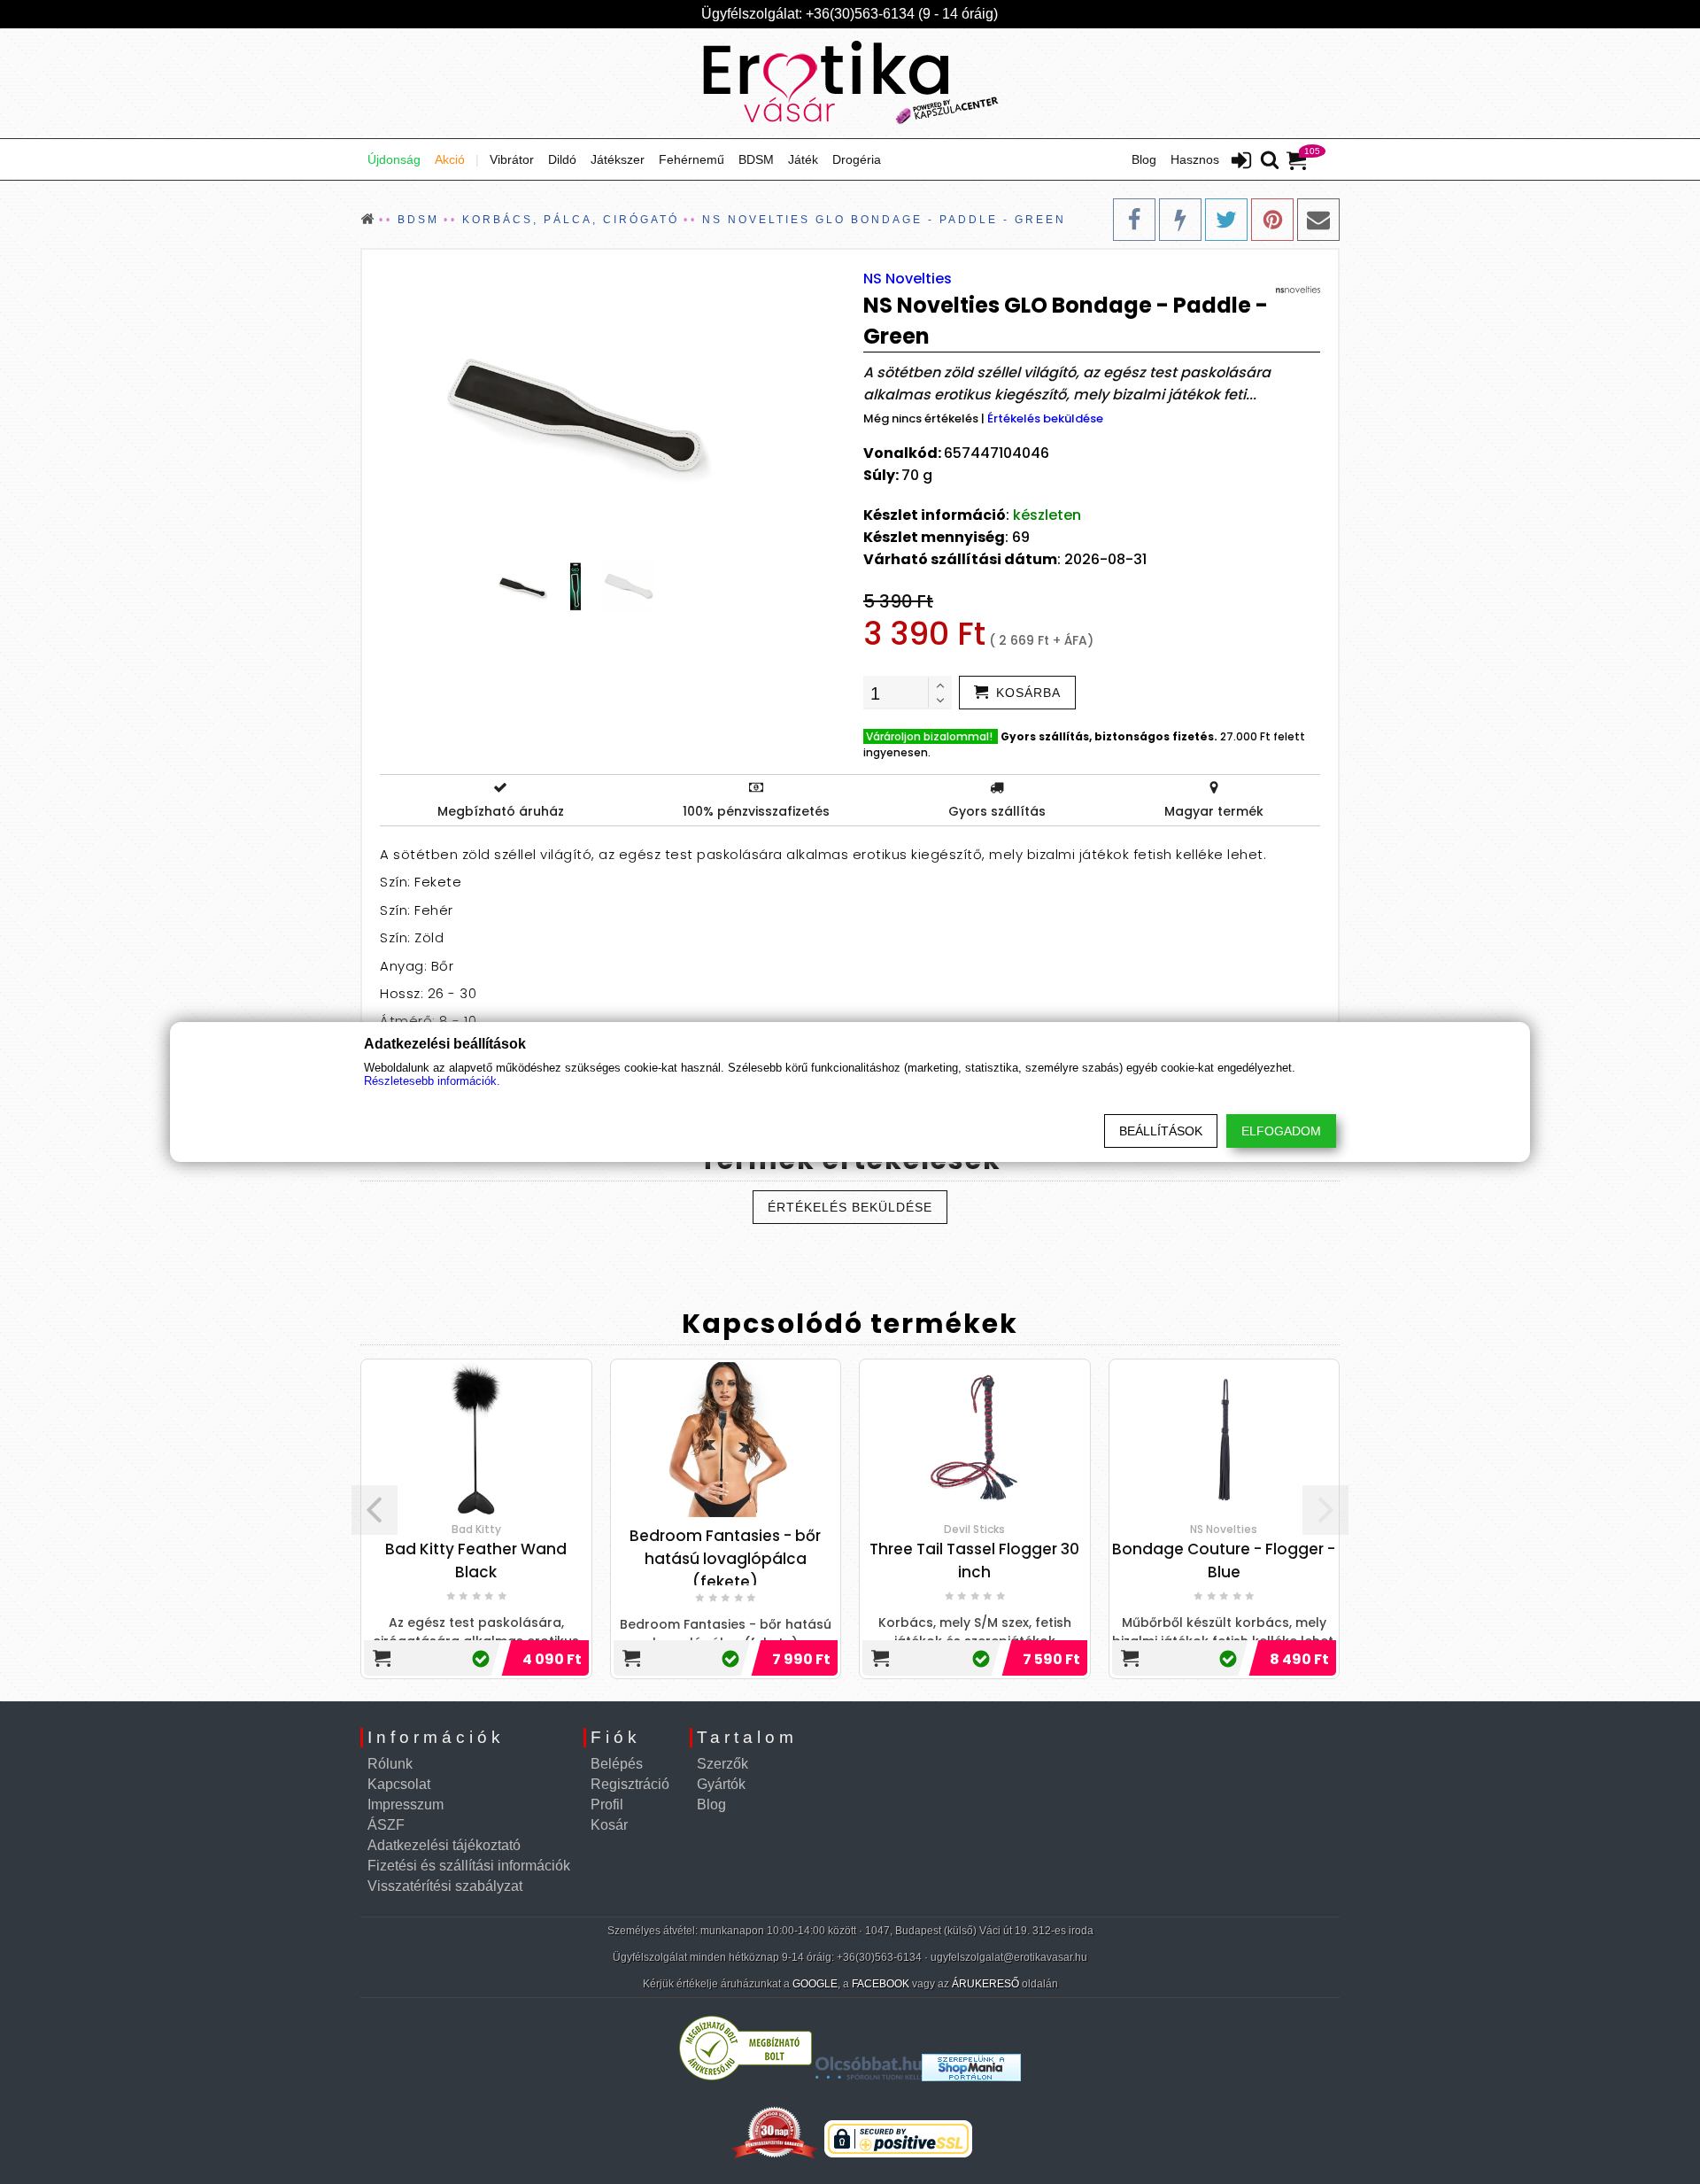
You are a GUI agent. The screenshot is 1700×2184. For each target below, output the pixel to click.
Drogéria (857, 159)
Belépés (617, 1764)
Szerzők (722, 1764)
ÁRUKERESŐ (985, 1984)
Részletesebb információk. (432, 1081)
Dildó (562, 159)
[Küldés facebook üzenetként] (1180, 220)
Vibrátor (512, 159)
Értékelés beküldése (1045, 418)
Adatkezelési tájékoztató (444, 1845)
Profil (607, 1805)
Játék (803, 159)
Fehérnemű (692, 159)
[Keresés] (1270, 161)
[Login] (1241, 162)
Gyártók (721, 1784)
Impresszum (406, 1805)
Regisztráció (630, 1784)
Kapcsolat (399, 1784)
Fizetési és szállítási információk (469, 1866)
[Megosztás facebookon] (1134, 220)
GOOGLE (815, 1984)
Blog (1144, 159)
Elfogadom (1281, 1131)
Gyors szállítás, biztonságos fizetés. (1109, 736)
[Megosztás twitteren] (1226, 220)
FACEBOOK (881, 1984)
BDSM (756, 159)
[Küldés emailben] (1318, 220)
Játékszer (618, 159)
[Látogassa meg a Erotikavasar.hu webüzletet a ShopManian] (971, 2076)
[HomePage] (850, 83)
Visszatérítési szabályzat (445, 1886)
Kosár (609, 1825)
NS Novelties (908, 279)
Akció (450, 159)
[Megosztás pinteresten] (1272, 220)
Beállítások (1161, 1131)
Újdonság (394, 159)
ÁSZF (386, 1825)
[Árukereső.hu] (746, 2076)
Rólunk (390, 1764)
